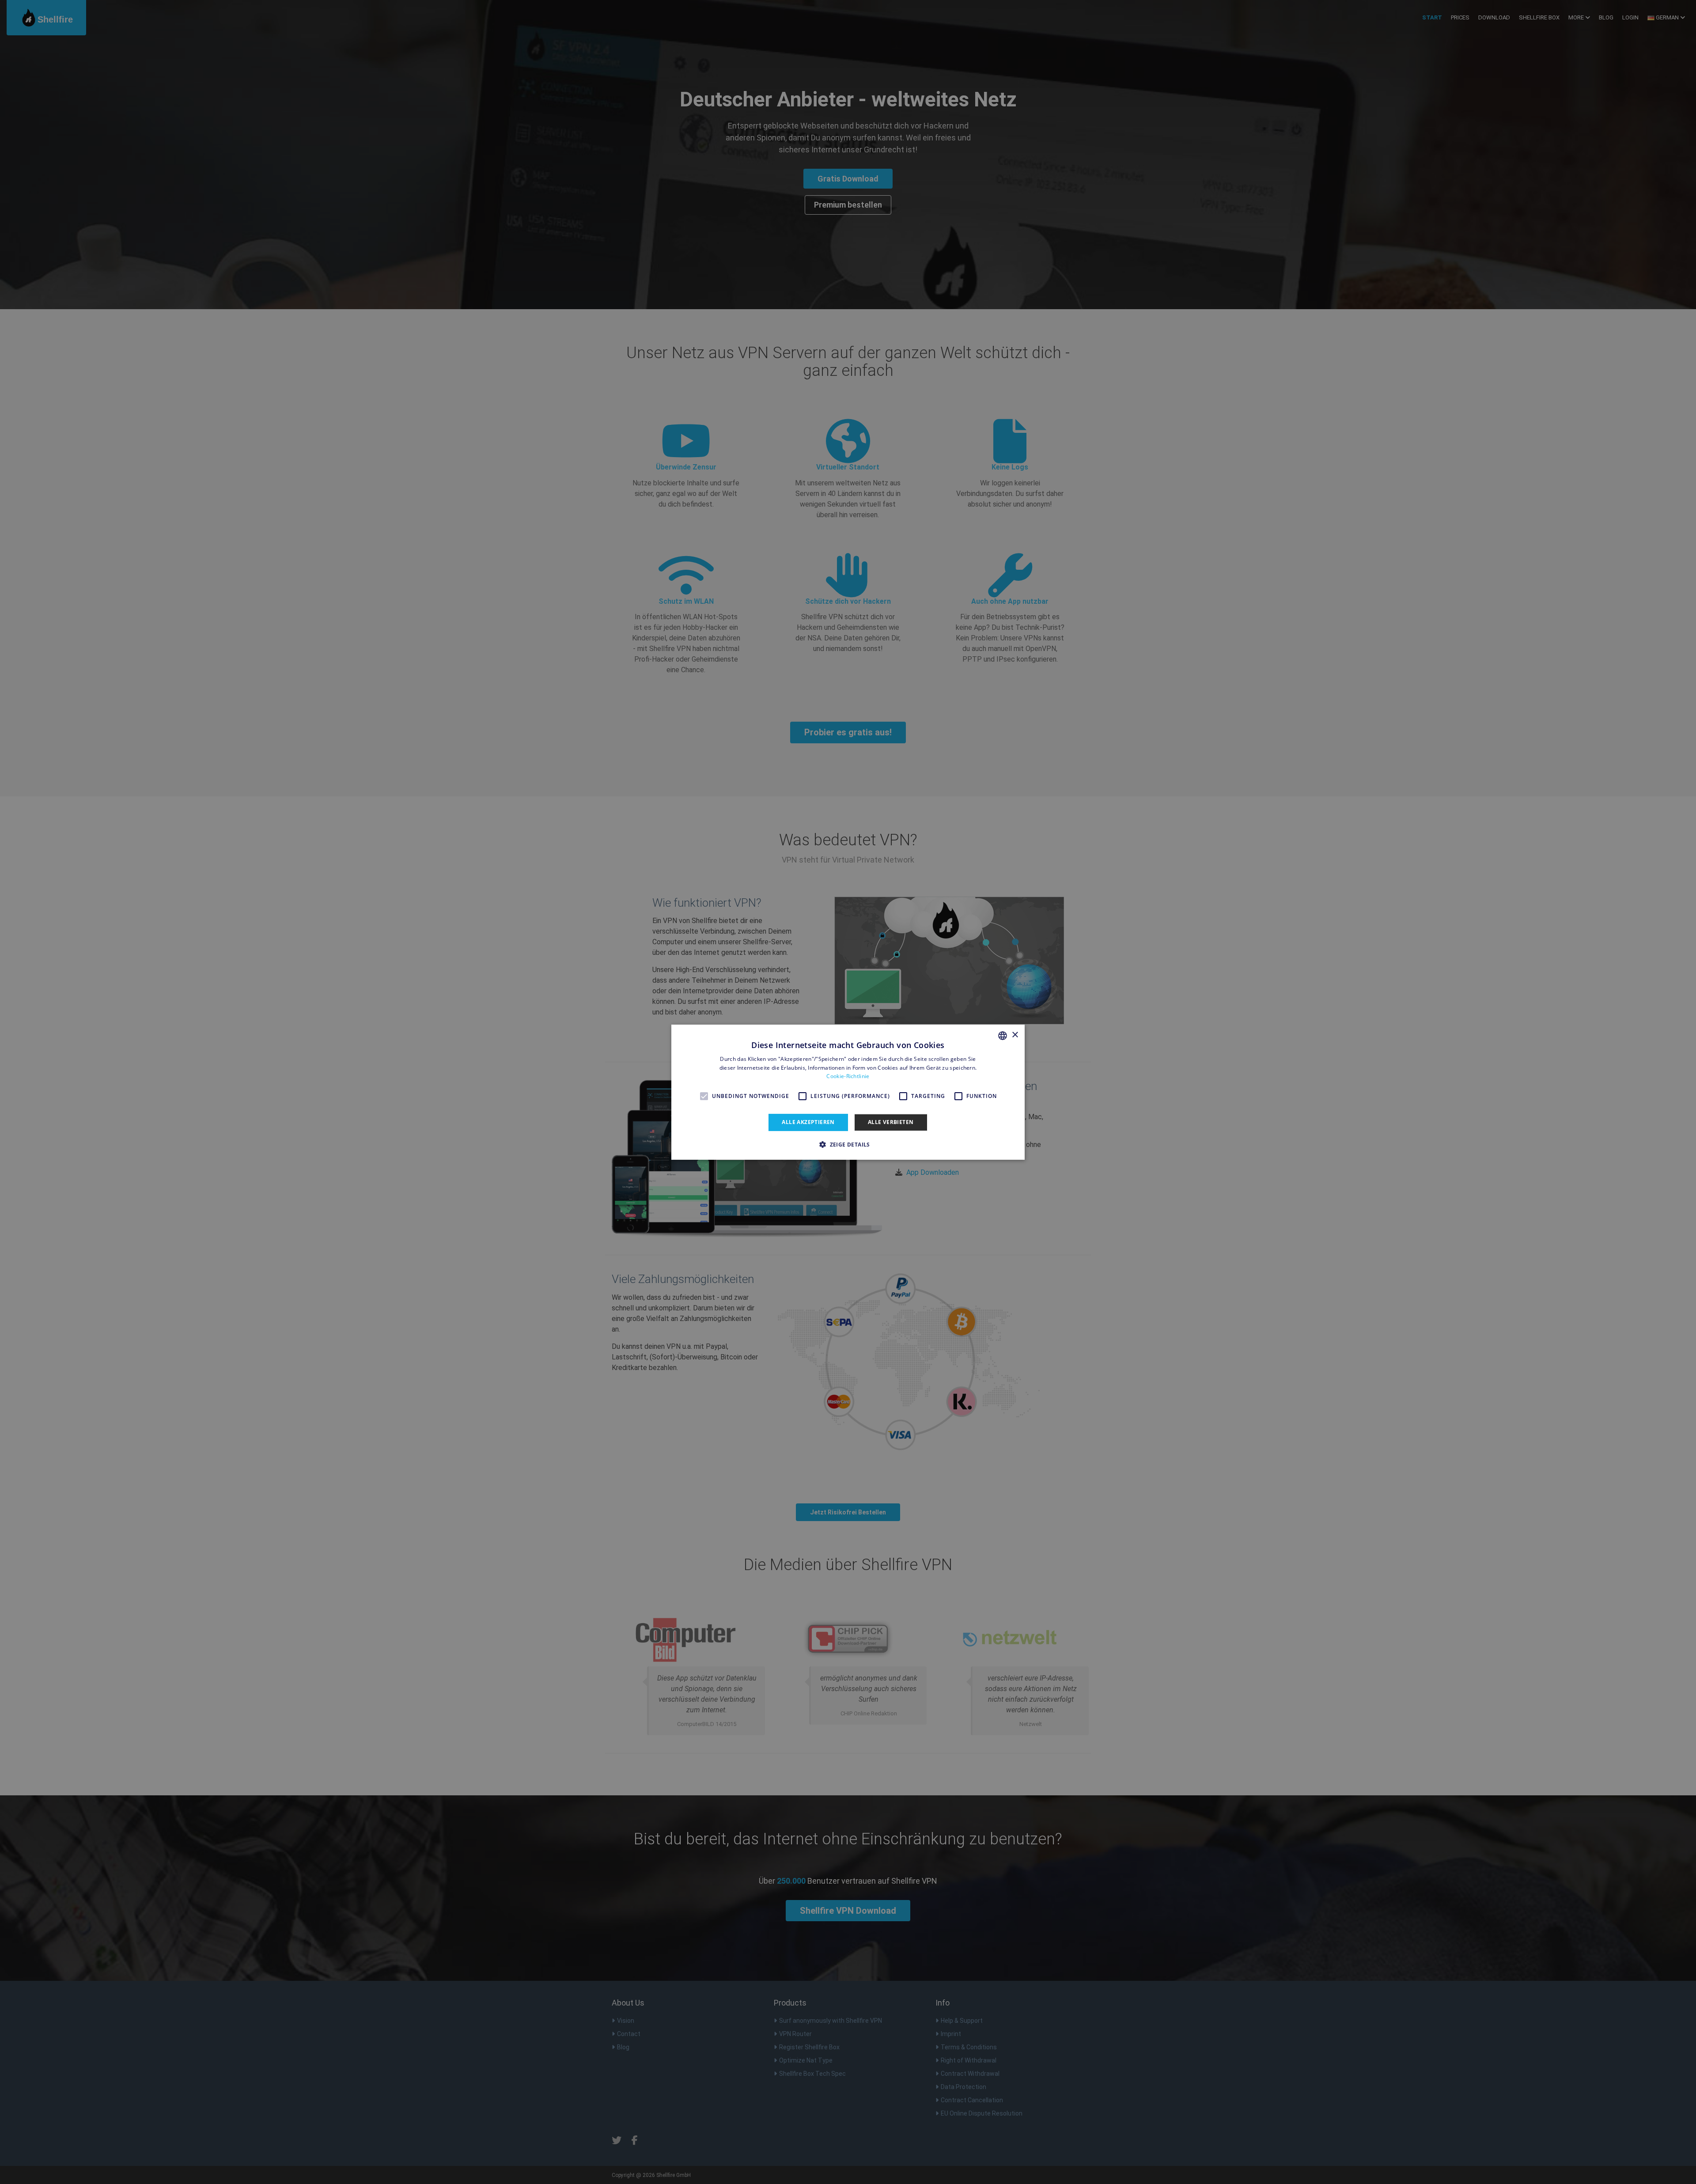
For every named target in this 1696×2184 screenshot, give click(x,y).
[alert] (848, 1092)
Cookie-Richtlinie (848, 1076)
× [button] (1015, 1035)
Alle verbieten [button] (891, 1122)
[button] (848, 1144)
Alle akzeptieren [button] (808, 1122)
